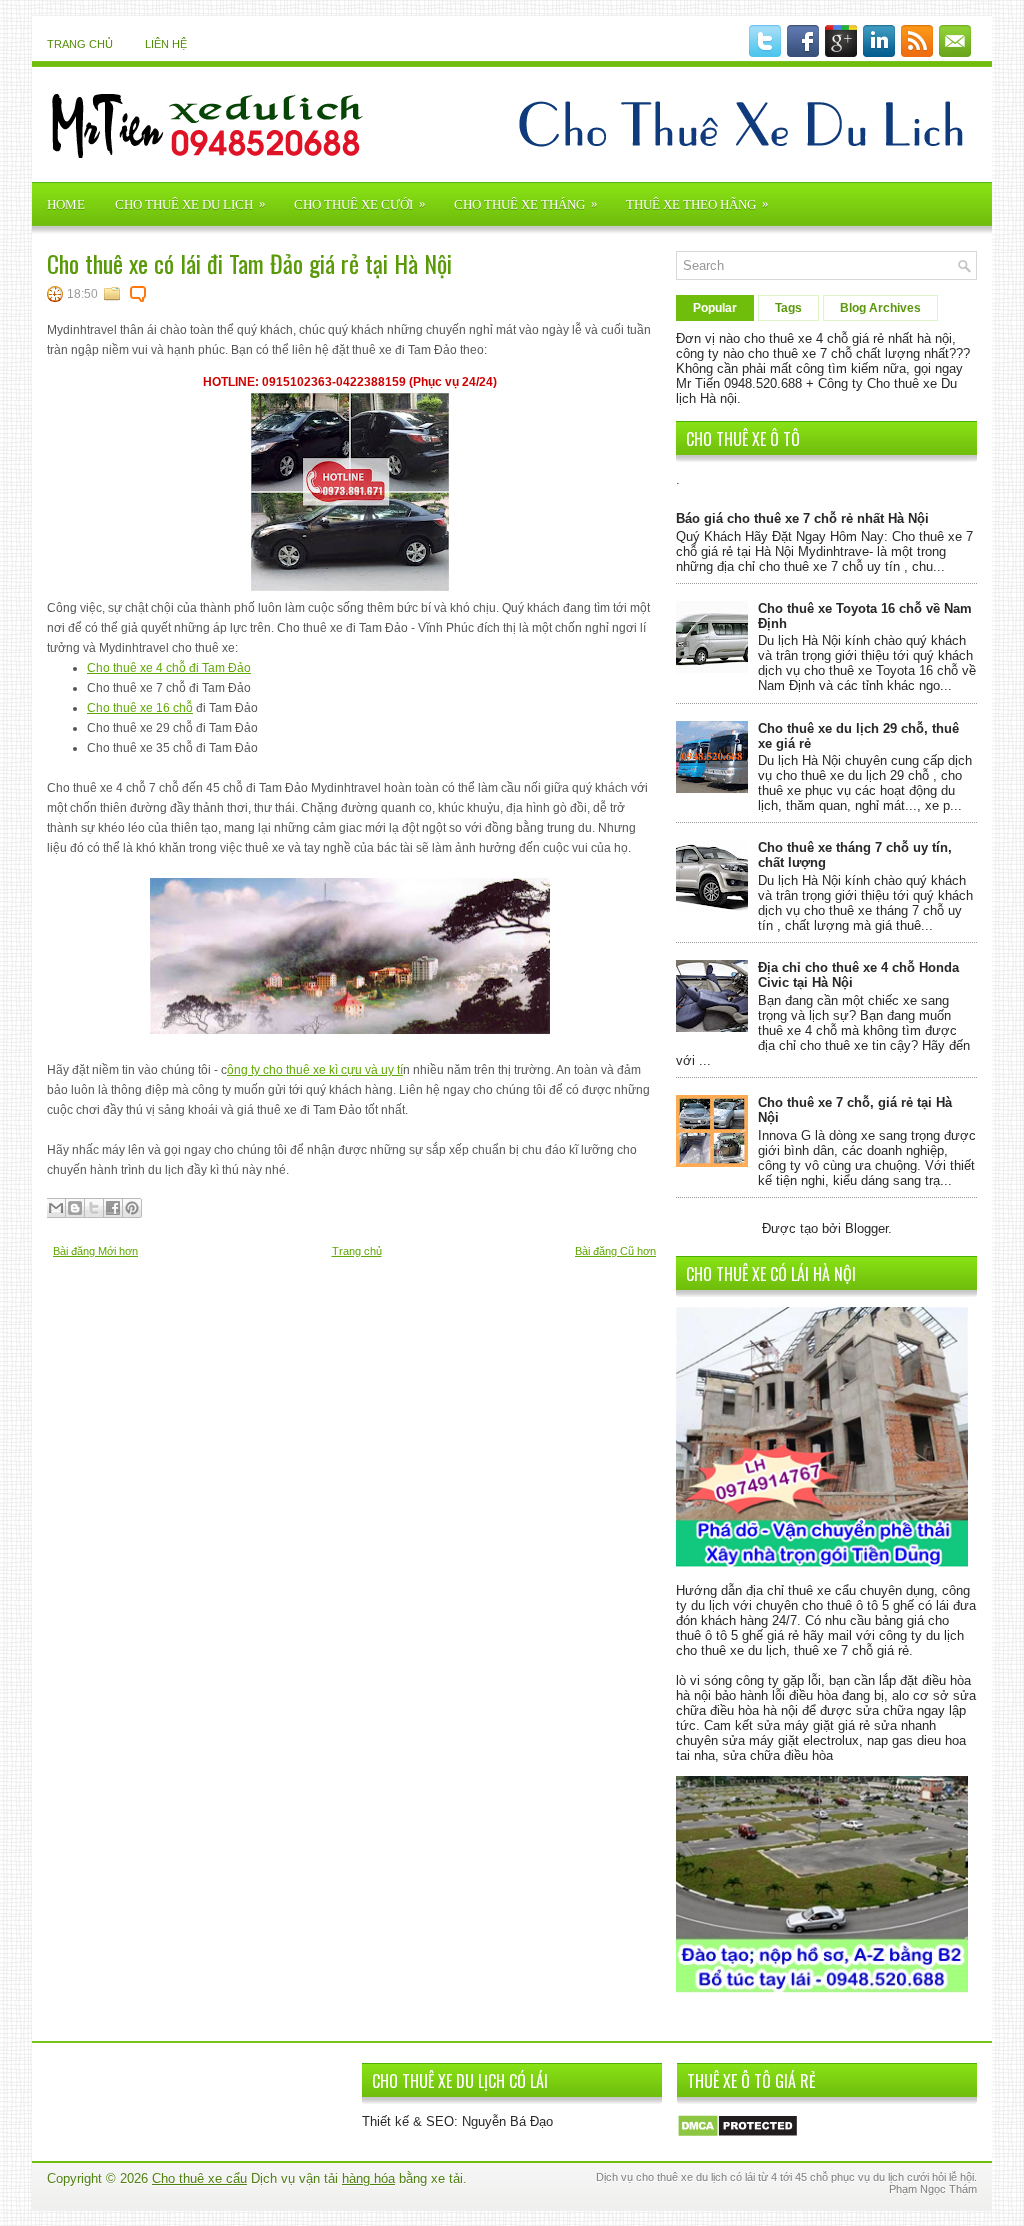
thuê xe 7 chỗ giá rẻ (851, 1650)
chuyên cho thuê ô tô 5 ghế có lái (852, 1605)
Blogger (866, 1228)
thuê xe (675, 2177)
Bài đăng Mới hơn (95, 1251)
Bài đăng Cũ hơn (615, 1251)
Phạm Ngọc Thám (933, 2189)
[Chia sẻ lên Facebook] (113, 1208)
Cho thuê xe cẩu (199, 2178)
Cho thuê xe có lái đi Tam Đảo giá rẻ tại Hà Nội (249, 263)
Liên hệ (166, 44)
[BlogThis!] (75, 1208)
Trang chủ (80, 44)
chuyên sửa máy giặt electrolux (767, 1740)
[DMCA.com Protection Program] (737, 2133)
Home (66, 204)
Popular (715, 308)
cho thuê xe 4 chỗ (796, 338)
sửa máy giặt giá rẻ (813, 1725)
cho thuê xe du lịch (731, 1650)
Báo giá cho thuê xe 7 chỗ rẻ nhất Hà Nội (802, 518)
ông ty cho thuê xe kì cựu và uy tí (315, 1070)
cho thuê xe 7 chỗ (800, 353)
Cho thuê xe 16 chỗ (140, 708)
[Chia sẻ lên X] (94, 1208)
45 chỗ (811, 2177)
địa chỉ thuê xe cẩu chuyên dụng (840, 1590)
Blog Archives (880, 308)
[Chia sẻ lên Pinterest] (132, 1208)
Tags (788, 308)
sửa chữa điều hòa (778, 1755)
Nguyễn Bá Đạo (507, 2121)
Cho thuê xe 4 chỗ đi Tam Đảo (169, 668)
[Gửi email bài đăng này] (56, 1208)
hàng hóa (368, 2178)
